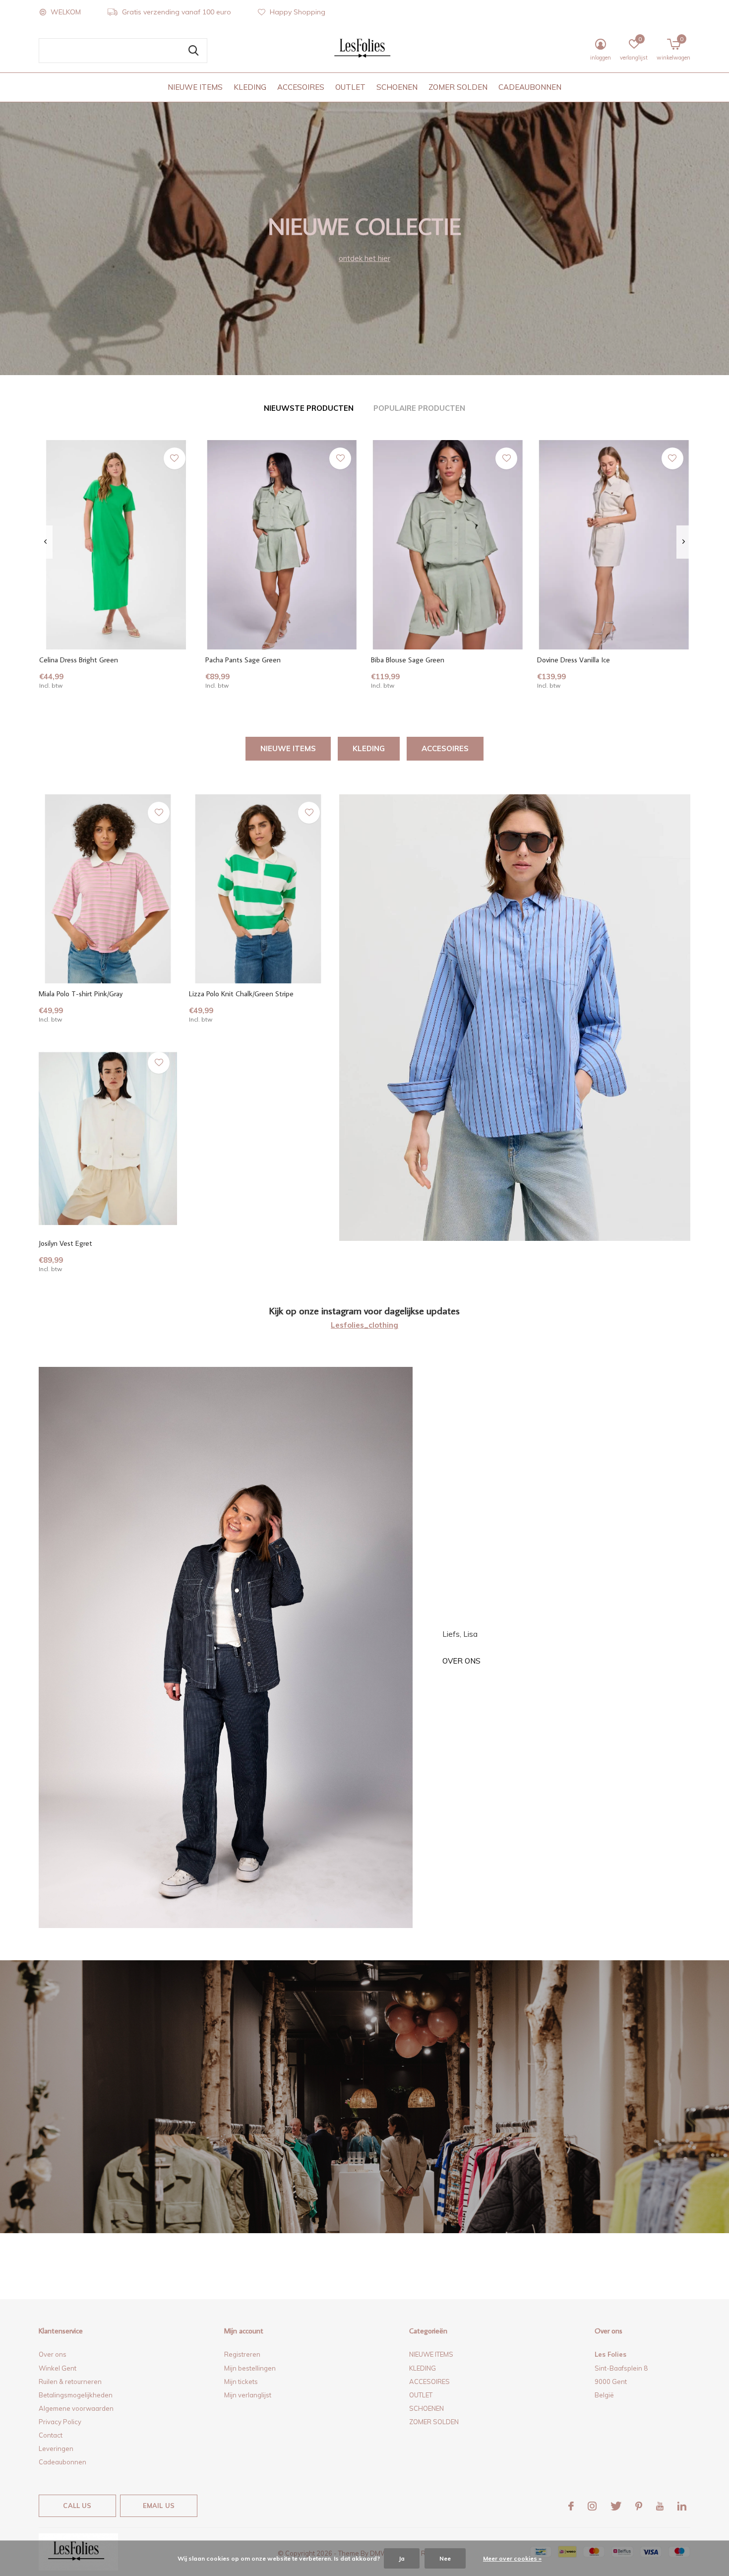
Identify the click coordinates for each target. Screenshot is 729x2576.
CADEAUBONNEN (530, 87)
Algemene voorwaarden (76, 2408)
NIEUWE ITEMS (195, 87)
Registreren (242, 2354)
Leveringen (56, 2448)
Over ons (461, 1661)
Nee (445, 2558)
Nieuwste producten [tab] (309, 408)
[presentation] (45, 542)
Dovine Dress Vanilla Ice (574, 660)
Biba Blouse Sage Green (408, 660)
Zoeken (193, 51)
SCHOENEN (397, 87)
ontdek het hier (364, 258)
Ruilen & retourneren (70, 2382)
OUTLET (350, 87)
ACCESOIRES (301, 87)
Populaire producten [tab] (419, 408)
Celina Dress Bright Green (79, 660)
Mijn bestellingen (250, 2368)
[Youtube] (660, 2506)
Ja (402, 2558)
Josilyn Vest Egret (65, 1243)
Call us (77, 2506)
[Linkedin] (682, 2506)
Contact (51, 2435)
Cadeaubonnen (62, 2462)
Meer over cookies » (512, 2558)
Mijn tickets (241, 2382)
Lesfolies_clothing (364, 1325)
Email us (159, 2506)
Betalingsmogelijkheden (76, 2395)
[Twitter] (616, 2506)
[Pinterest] (639, 2506)
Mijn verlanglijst (248, 2395)
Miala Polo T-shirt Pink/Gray (81, 994)
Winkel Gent (58, 2368)
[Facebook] (571, 2506)
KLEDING (250, 87)
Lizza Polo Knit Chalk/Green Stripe (241, 994)
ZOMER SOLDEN (458, 87)
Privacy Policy (60, 2422)
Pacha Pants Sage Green (243, 660)
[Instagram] (592, 2506)
